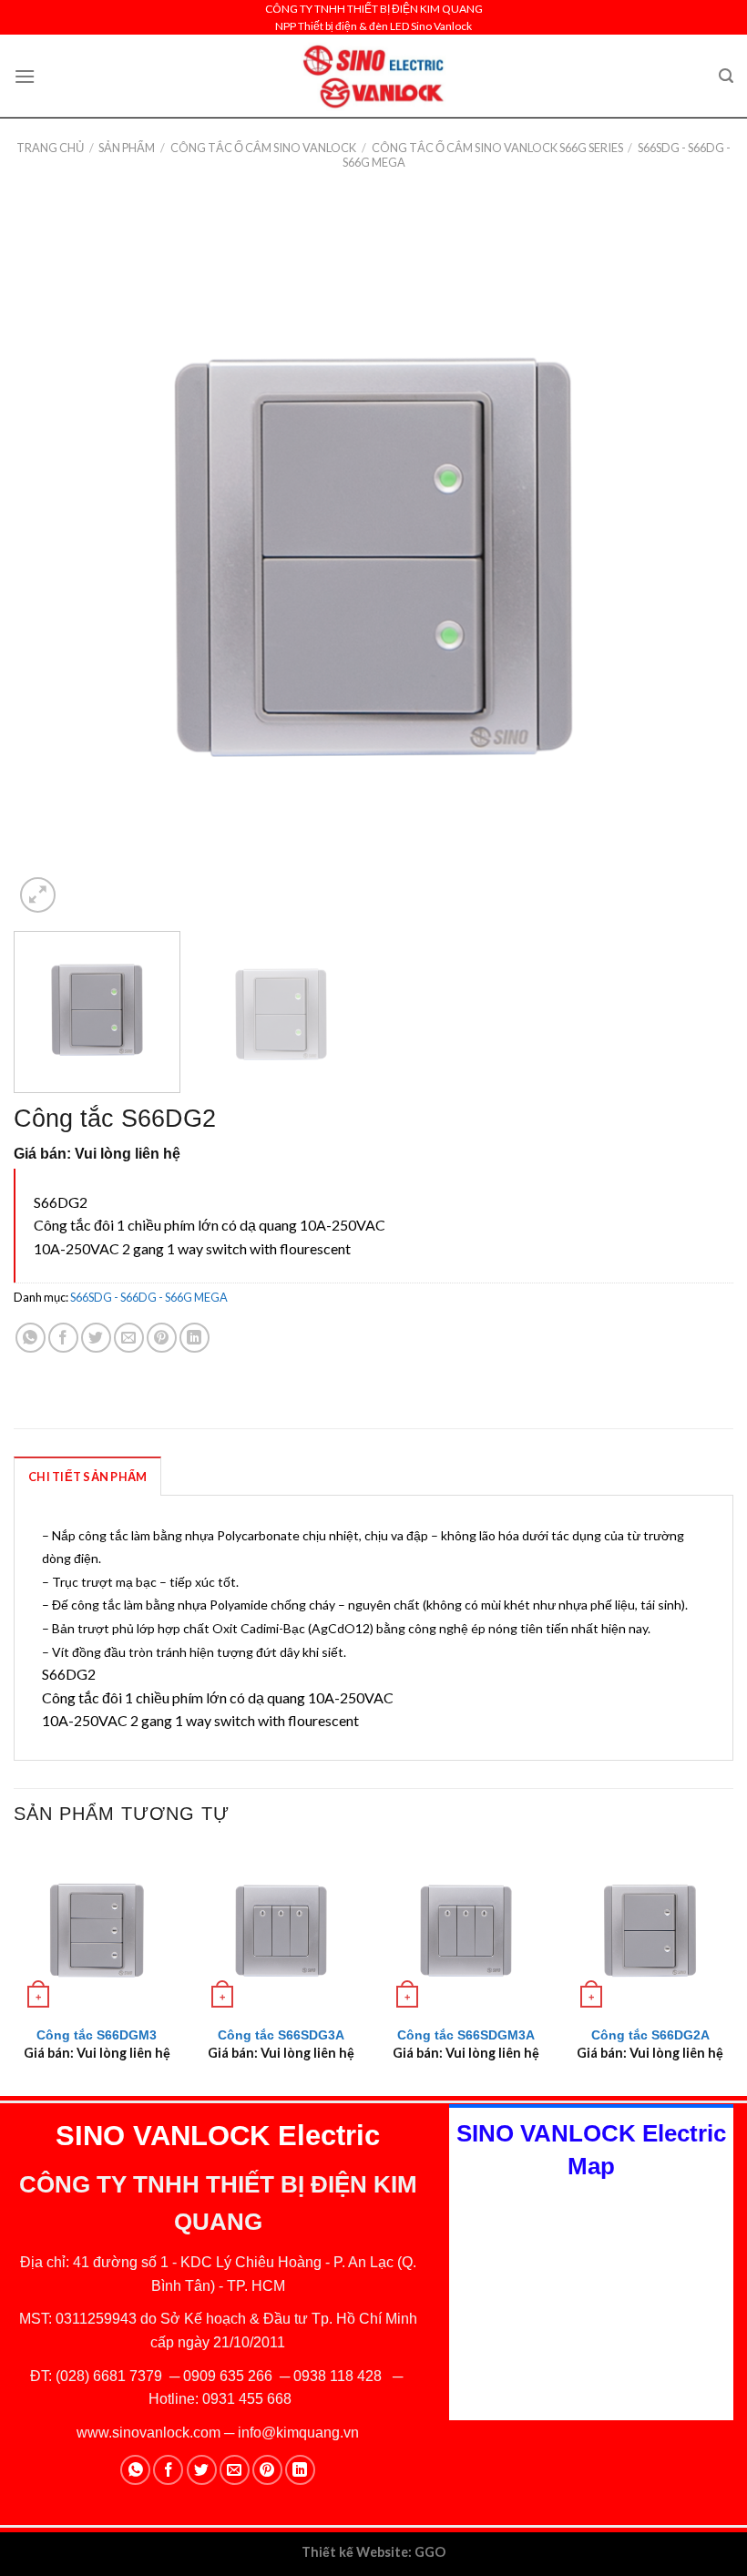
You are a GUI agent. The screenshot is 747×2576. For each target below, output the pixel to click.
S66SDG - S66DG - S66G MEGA (149, 1297)
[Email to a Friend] (129, 1338)
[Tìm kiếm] (726, 76)
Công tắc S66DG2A (650, 2035)
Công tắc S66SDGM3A (466, 2035)
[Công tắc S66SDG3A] (281, 1931)
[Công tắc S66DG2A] (650, 1931)
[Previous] (51, 557)
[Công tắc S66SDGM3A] (466, 1931)
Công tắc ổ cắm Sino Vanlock (263, 148)
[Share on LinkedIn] (194, 1338)
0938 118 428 (338, 2376)
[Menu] (25, 76)
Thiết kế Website (355, 2552)
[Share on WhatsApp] (31, 1338)
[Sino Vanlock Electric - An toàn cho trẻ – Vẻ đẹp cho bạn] (374, 76)
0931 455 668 (247, 2399)
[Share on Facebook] (63, 1338)
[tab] (87, 1476)
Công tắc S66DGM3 (97, 2035)
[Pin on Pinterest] (162, 1338)
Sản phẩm (127, 148)
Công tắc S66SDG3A (281, 2035)
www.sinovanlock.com (148, 2433)
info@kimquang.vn (298, 2433)
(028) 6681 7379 (111, 2376)
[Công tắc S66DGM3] (97, 1931)
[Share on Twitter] (96, 1338)
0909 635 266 (228, 2376)
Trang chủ (50, 148)
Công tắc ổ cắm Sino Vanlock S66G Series (497, 148)
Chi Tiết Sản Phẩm (87, 1477)
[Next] (696, 557)
